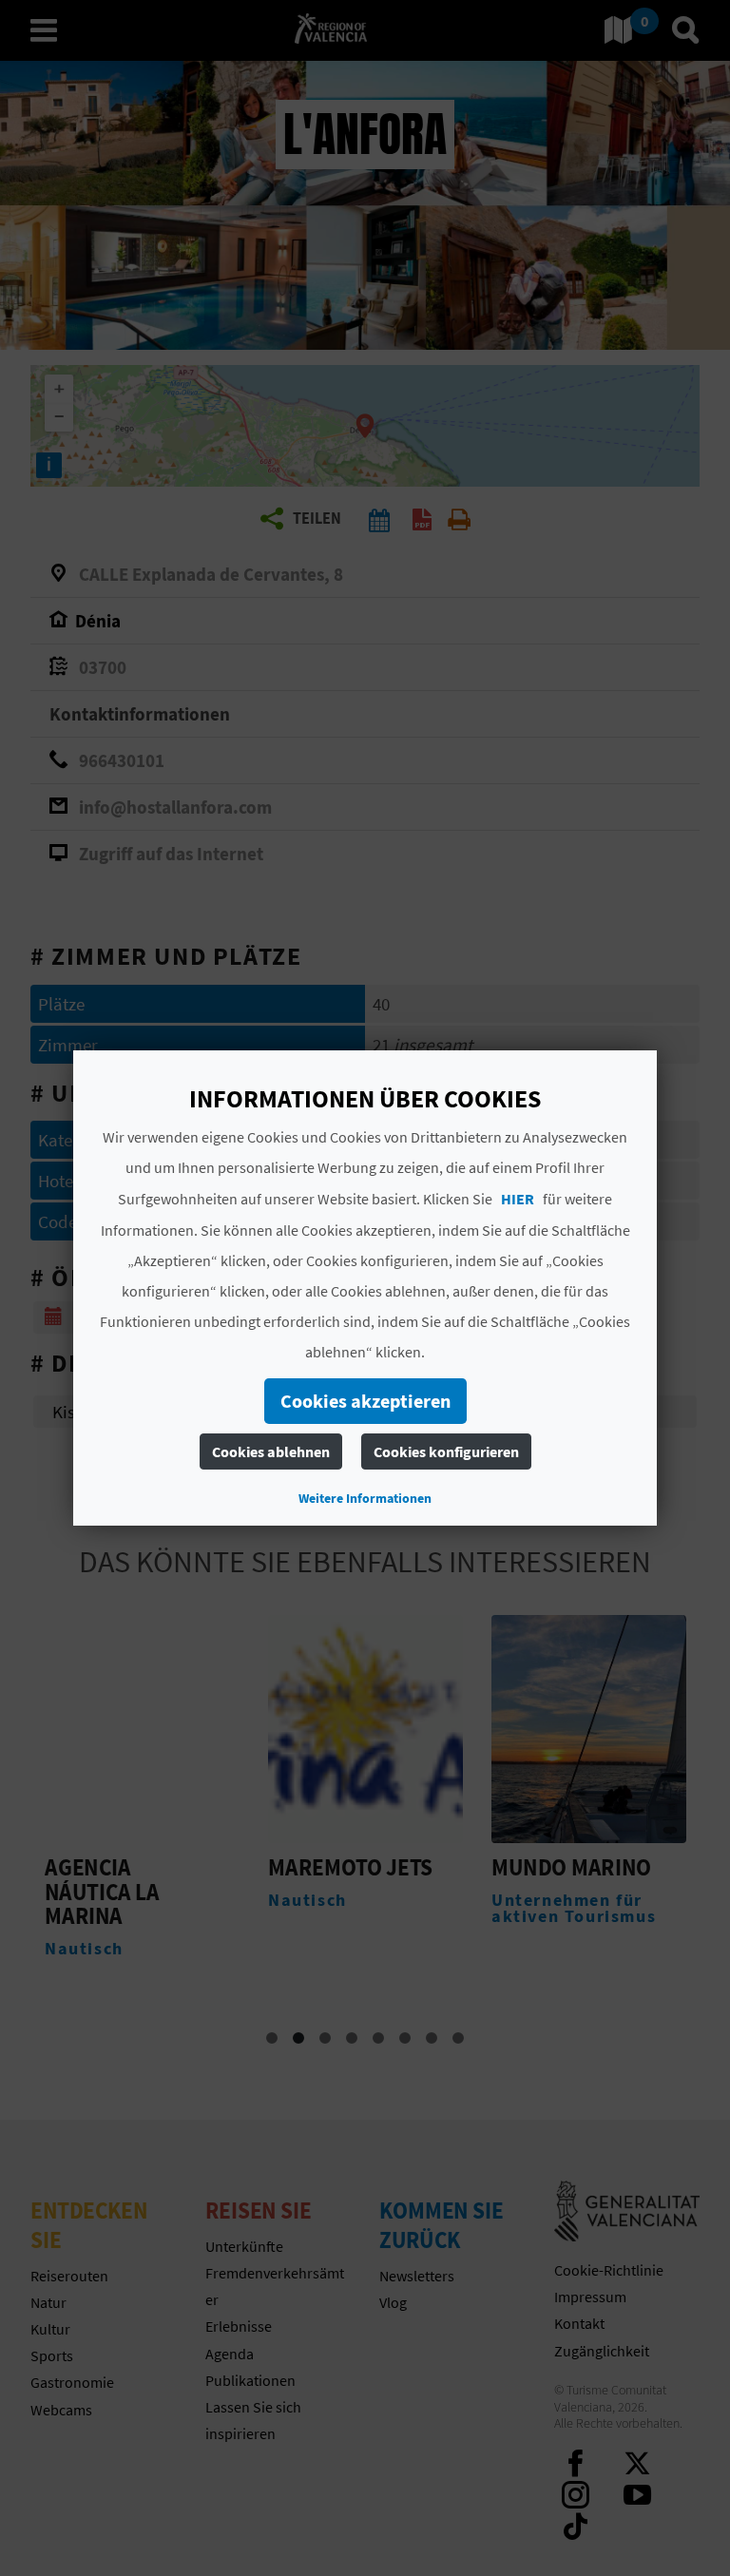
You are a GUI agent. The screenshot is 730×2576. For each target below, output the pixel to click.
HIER (518, 1199)
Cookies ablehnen (270, 1451)
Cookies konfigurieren (445, 1451)
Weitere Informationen (365, 1498)
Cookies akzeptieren (365, 1401)
